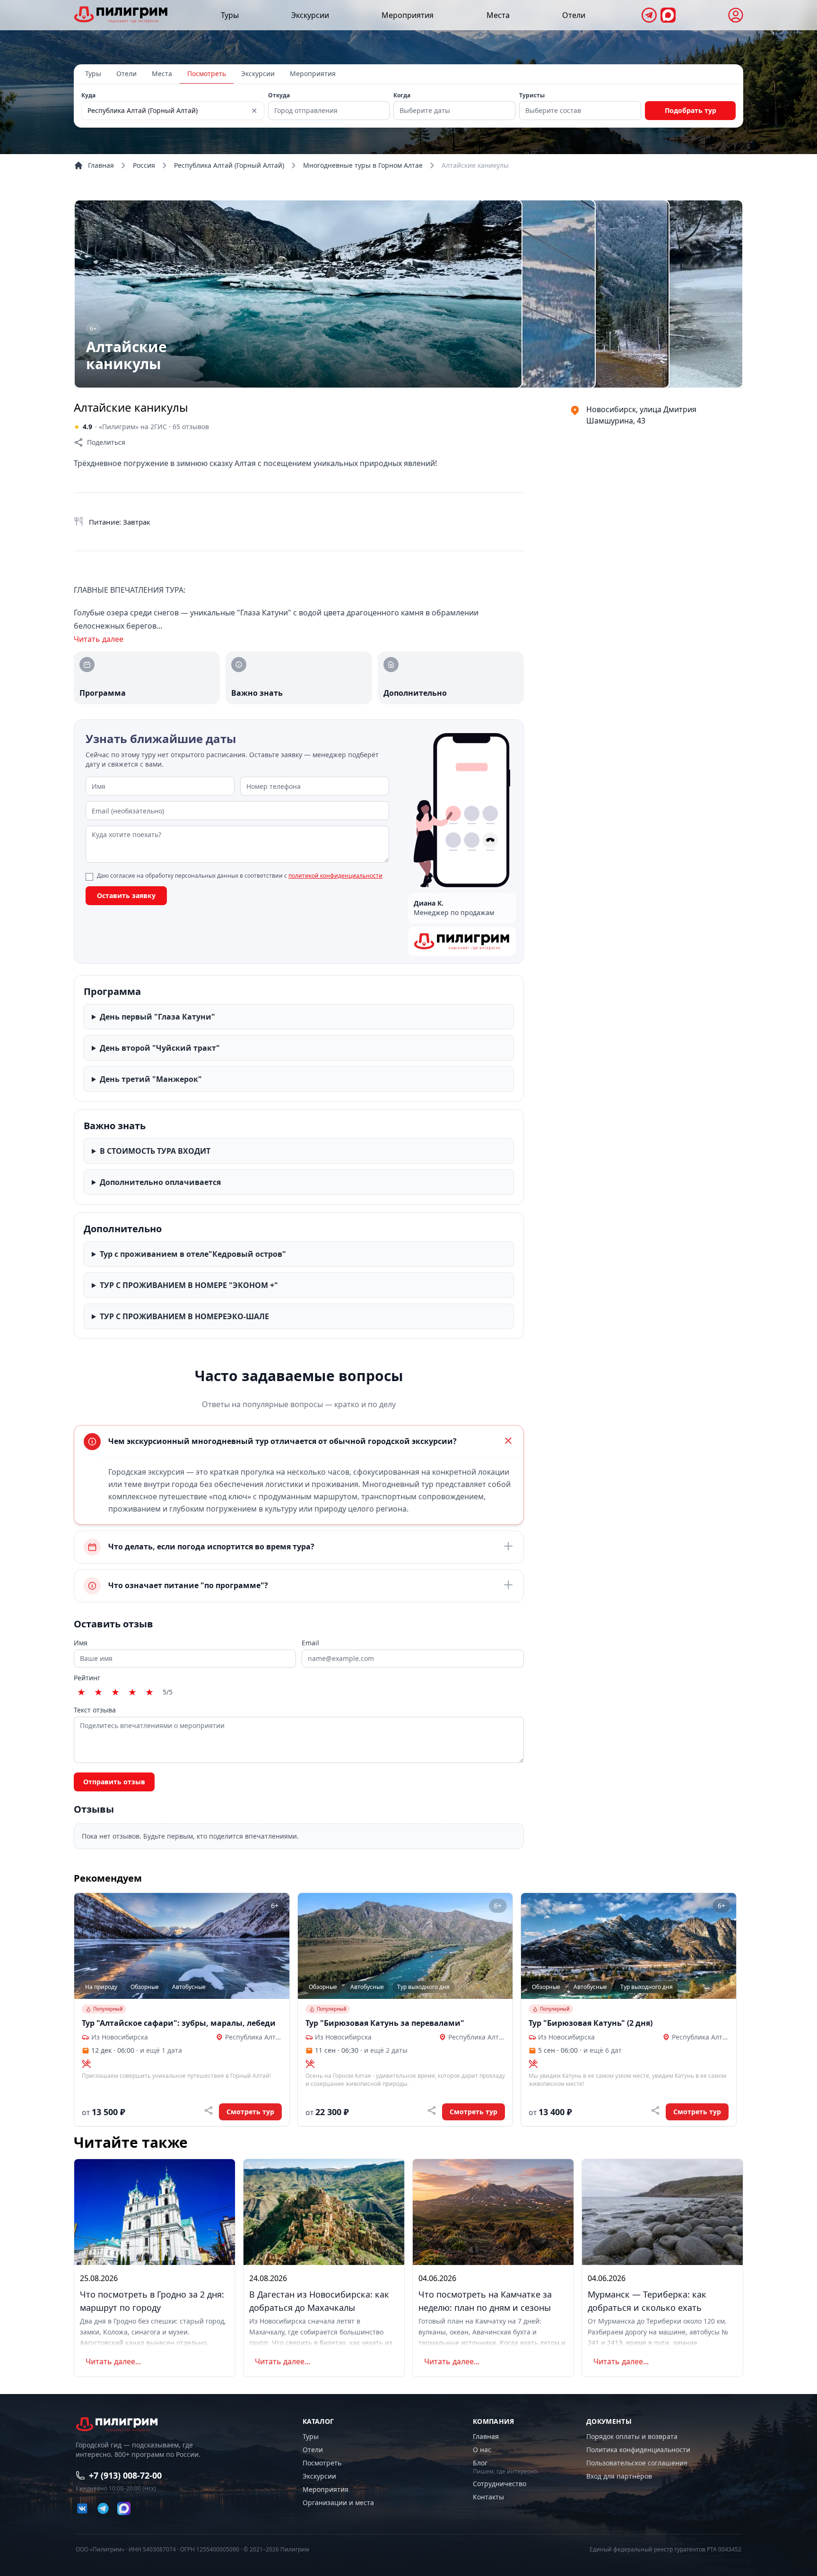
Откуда (279, 95)
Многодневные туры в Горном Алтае (363, 165)
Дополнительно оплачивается (160, 1182)
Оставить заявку (126, 895)
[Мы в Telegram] (649, 15)
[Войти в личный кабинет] (736, 15)
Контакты (488, 2497)
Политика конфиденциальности (638, 2450)
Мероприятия (408, 15)
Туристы (532, 95)
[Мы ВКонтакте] (82, 2508)
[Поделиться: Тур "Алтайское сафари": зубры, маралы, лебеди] (209, 2110)
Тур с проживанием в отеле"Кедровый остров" (193, 1254)
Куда (88, 95)
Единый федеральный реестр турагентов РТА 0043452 (665, 2550)
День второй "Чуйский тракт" (160, 1048)
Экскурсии (310, 15)
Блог (480, 2463)
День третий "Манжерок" (151, 1079)
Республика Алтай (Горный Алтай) (229, 165)
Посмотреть (207, 73)
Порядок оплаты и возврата (632, 2436)
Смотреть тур (250, 2112)
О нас (482, 2450)
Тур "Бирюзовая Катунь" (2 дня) (591, 2023)
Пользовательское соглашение (637, 2463)
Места (498, 15)
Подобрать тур (691, 110)
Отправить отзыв (114, 1782)
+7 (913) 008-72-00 (125, 2475)
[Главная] (121, 14)
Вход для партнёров (619, 2476)
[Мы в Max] (668, 15)
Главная (101, 165)
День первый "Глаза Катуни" (157, 1017)
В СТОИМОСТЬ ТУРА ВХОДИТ (155, 1151)
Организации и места (338, 2503)
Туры (230, 15)
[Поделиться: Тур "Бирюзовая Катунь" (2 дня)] (655, 2110)
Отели (574, 15)
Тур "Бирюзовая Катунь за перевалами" (385, 2023)
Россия (144, 165)
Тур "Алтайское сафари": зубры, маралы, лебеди (179, 2023)
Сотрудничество (500, 2484)
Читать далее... (113, 2361)
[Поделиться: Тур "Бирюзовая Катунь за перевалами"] (432, 2110)
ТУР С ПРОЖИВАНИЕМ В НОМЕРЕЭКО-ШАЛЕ (184, 1316)
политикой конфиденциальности (335, 876)
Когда (402, 95)
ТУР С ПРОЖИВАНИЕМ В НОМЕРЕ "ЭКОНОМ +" (189, 1285)
